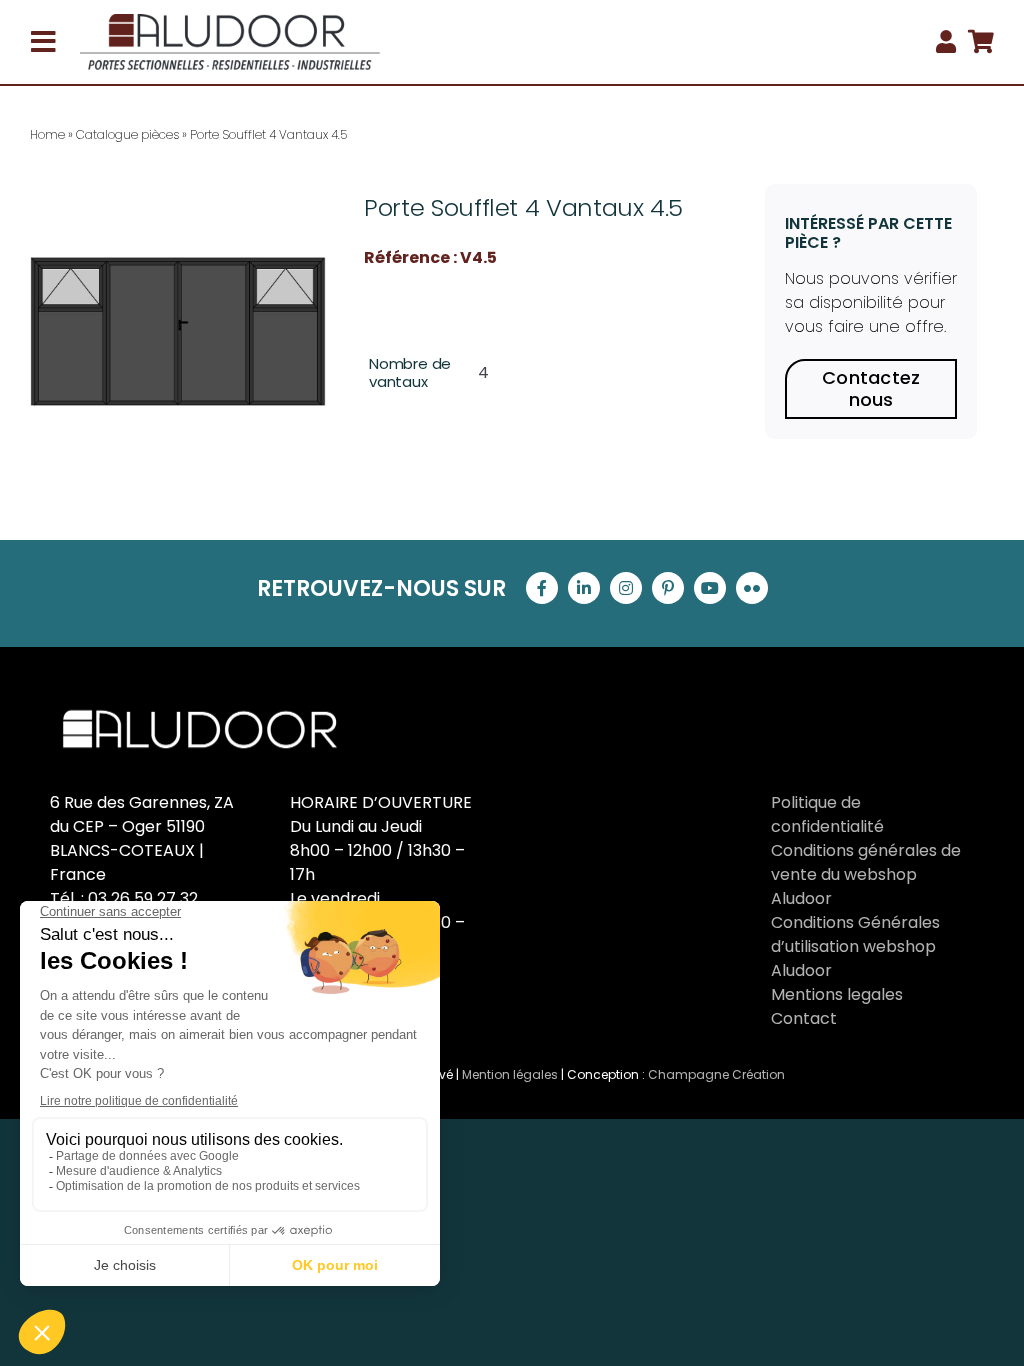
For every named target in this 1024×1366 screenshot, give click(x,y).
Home (47, 134)
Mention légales (510, 1074)
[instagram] (626, 588)
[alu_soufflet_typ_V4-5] (178, 332)
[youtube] (710, 588)
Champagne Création (716, 1074)
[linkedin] (584, 588)
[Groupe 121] (230, 21)
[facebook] (542, 588)
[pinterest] (668, 588)
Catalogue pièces (127, 134)
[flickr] (752, 588)
